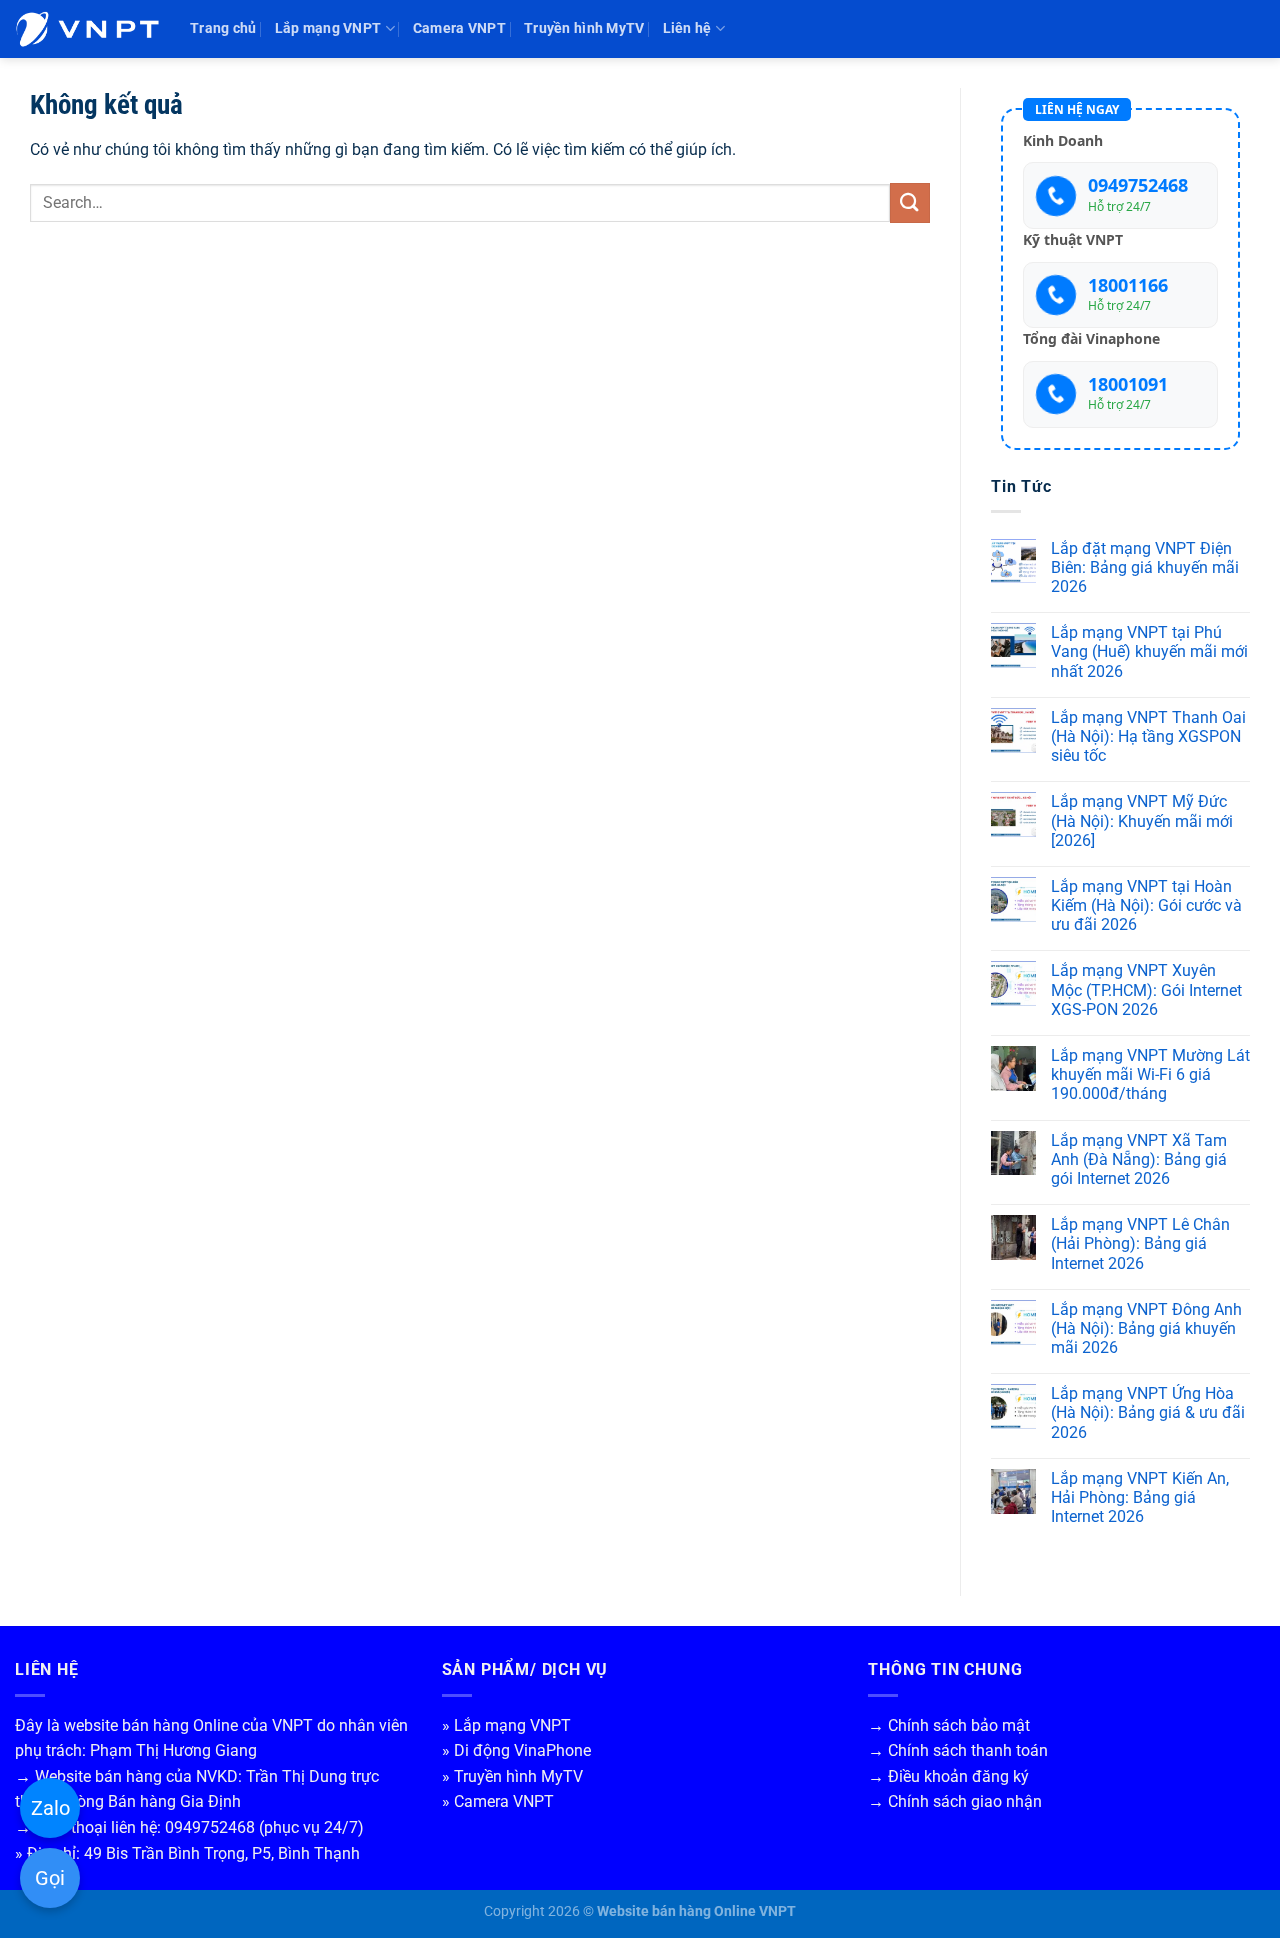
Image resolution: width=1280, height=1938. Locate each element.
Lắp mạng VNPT (328, 28)
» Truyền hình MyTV (512, 1776)
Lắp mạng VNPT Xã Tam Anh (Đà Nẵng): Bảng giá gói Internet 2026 (1139, 1159)
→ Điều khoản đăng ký (948, 1776)
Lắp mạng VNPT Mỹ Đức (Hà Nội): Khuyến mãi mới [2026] (1142, 820)
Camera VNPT (459, 28)
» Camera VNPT (498, 1801)
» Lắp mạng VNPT (506, 1725)
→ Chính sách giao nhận (955, 1801)
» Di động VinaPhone (516, 1750)
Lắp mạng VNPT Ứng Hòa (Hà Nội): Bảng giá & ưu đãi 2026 (1148, 1412)
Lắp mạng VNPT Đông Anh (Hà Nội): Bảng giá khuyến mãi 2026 (1146, 1328)
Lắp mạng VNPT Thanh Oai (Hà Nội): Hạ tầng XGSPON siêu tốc (1148, 736)
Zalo (50, 1808)
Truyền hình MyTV (584, 28)
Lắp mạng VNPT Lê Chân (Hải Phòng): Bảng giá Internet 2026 (1140, 1243)
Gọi (50, 1878)
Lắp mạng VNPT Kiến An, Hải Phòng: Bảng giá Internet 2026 (1140, 1497)
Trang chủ (223, 28)
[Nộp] (910, 202)
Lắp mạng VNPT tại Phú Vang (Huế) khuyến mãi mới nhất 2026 (1149, 651)
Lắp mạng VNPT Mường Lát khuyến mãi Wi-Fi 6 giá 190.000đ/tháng (1150, 1074)
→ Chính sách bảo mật (949, 1725)
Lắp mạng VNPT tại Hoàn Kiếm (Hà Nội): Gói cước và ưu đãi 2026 (1146, 905)
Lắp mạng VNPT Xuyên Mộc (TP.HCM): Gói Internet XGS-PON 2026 (1146, 989)
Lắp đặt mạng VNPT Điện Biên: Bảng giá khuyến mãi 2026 (1145, 567)
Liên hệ (687, 28)
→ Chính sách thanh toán (958, 1750)
